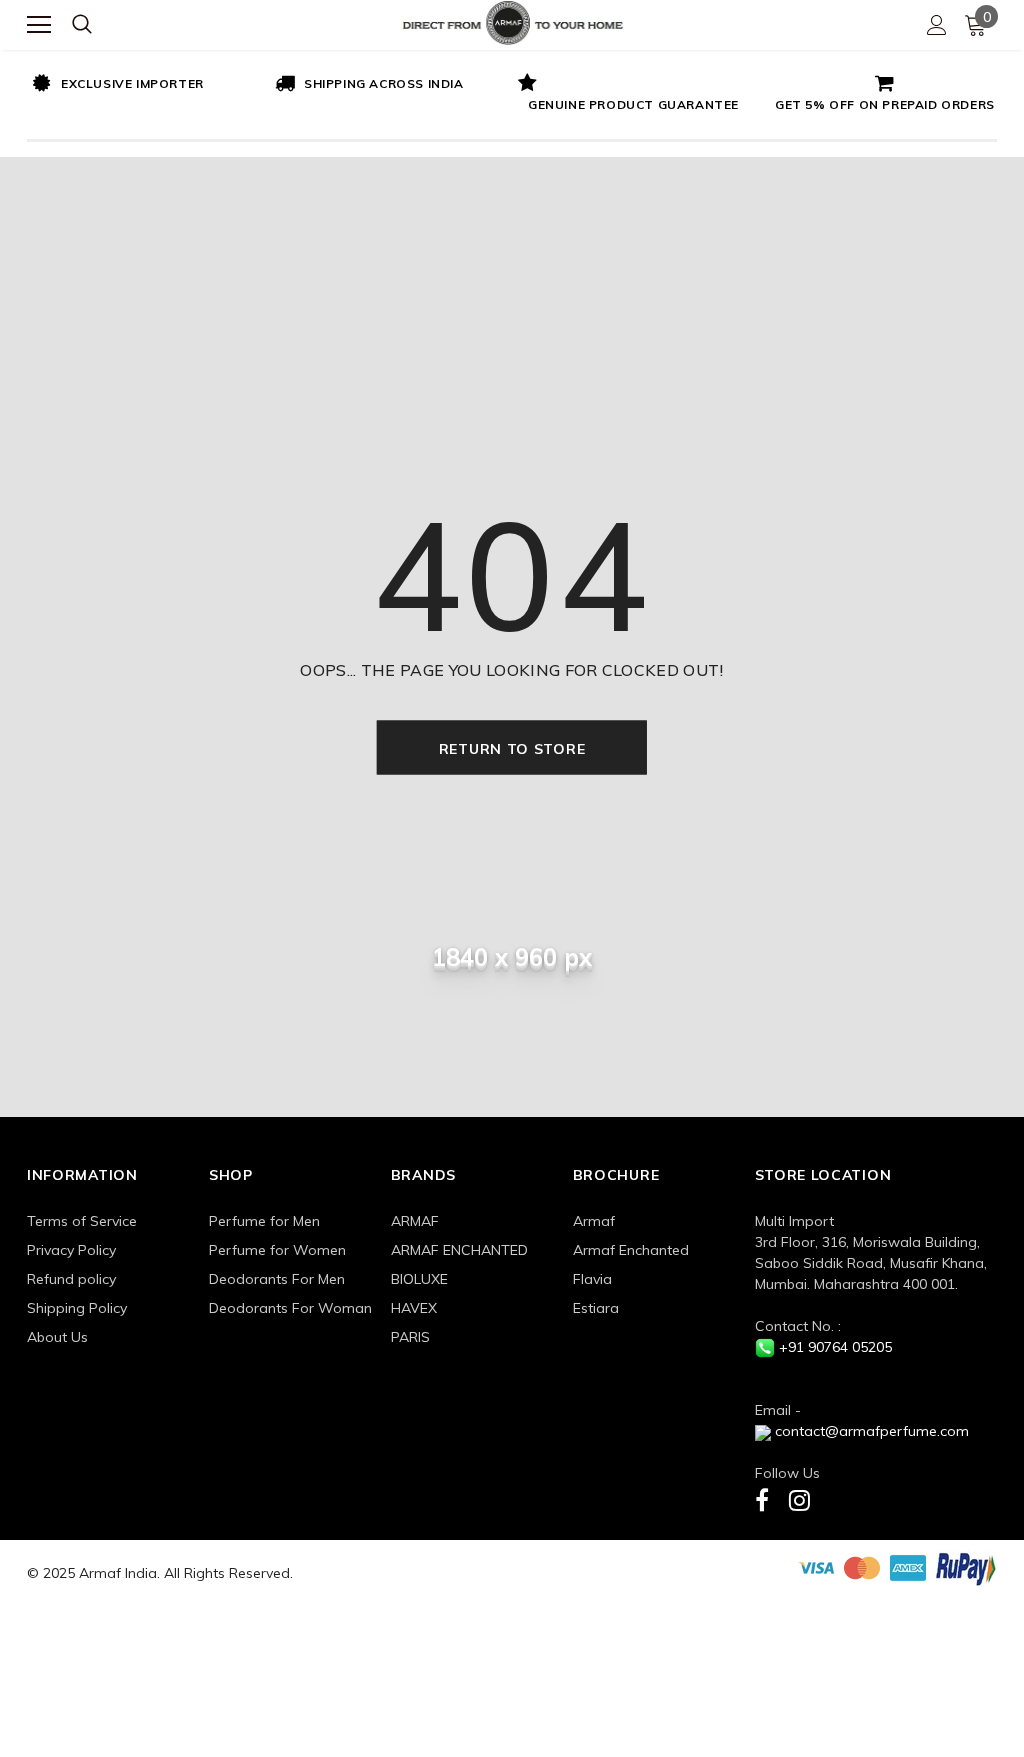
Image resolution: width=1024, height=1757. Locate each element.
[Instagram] (799, 1499)
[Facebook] (762, 1499)
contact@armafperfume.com (872, 1431)
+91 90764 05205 (835, 1347)
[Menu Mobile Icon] (39, 25)
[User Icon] (937, 25)
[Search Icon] (82, 25)
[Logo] (513, 20)
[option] (148, 85)
